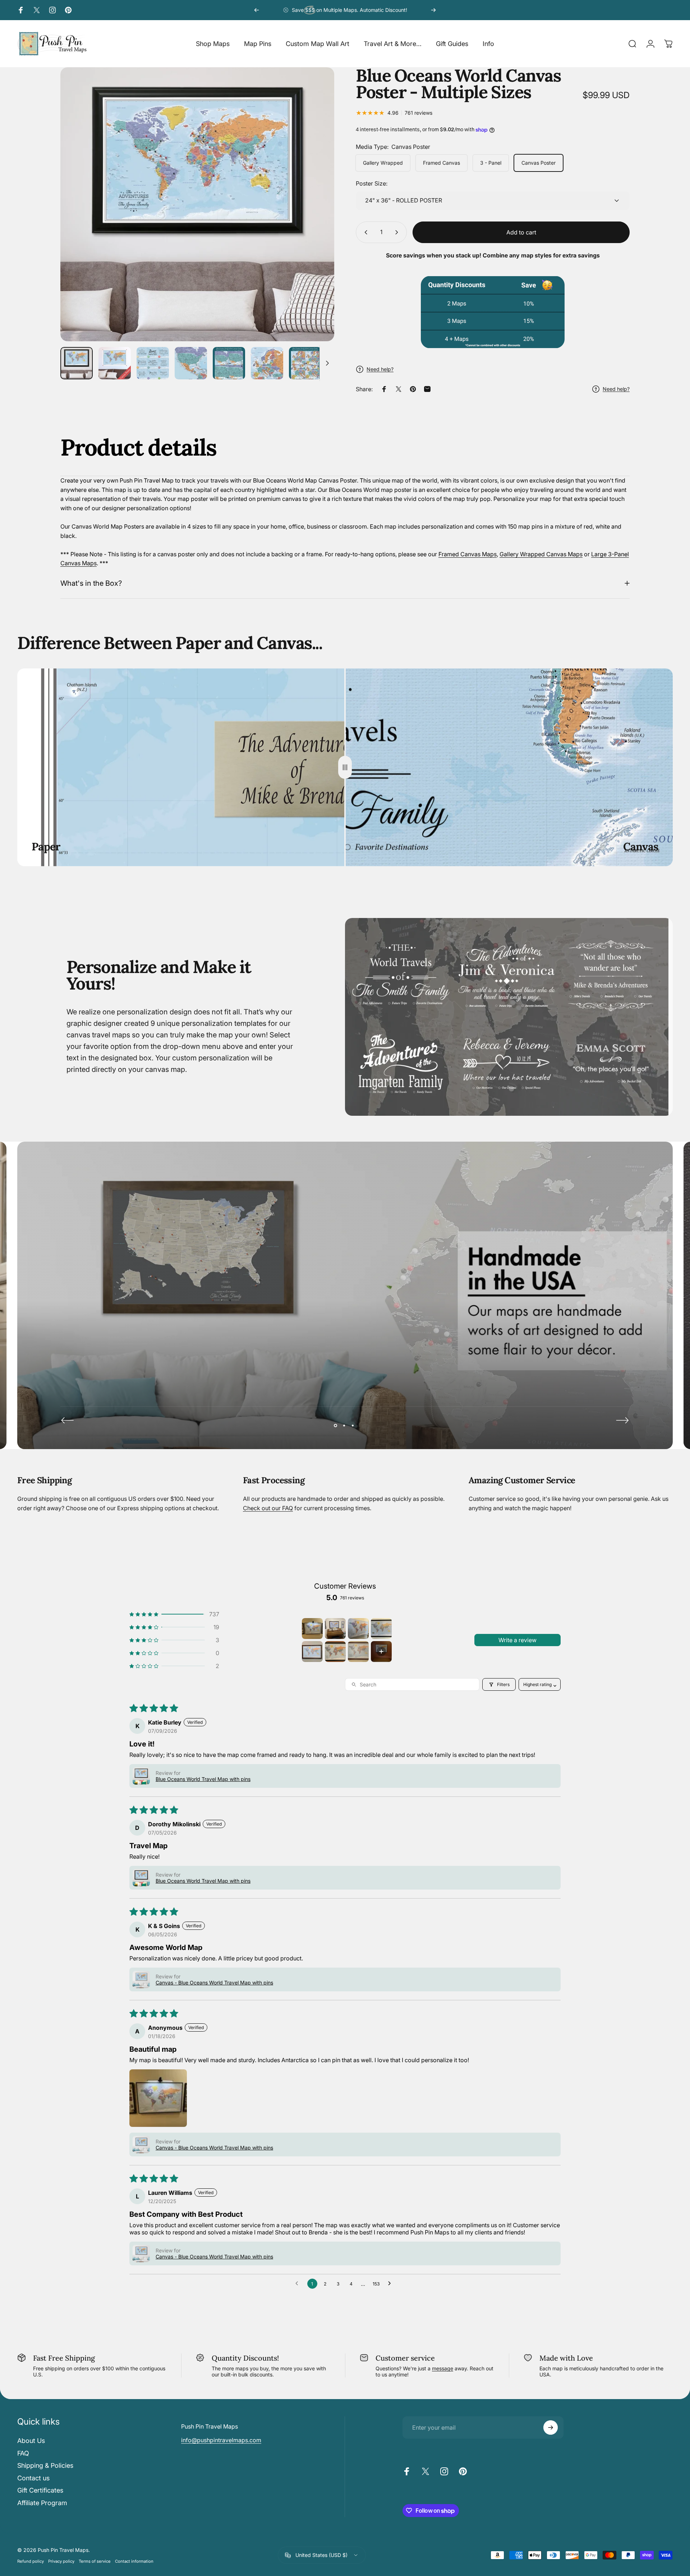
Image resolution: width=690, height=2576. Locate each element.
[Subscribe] (551, 2427)
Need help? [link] (616, 389)
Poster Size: (372, 183)
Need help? (380, 369)
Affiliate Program (42, 2503)
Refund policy (31, 2561)
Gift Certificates (40, 2490)
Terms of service (95, 2561)
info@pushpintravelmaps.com (221, 2440)
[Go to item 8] (381, 1652)
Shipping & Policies (45, 2465)
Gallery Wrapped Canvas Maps (541, 554)
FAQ (23, 2453)
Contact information (134, 2561)
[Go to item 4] (381, 1629)
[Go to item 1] (312, 1629)
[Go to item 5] (312, 1652)
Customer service (405, 2358)
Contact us (33, 2478)
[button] (174, 1614)
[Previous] (257, 10)
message (443, 2368)
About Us (31, 2441)
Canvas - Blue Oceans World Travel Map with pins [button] (214, 1983)
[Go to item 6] (335, 1652)
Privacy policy (61, 2561)
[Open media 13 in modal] (197, 204)
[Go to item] (77, 363)
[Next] (433, 10)
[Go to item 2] (335, 1629)
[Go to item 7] (358, 1652)
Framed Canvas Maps (468, 554)
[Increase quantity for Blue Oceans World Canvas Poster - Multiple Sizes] (398, 232)
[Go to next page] (391, 2284)
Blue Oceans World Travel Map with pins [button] (203, 1779)
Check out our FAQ (268, 1508)
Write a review (517, 1640)
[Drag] (345, 767)
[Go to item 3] (358, 1629)
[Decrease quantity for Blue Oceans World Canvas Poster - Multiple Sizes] (364, 232)
